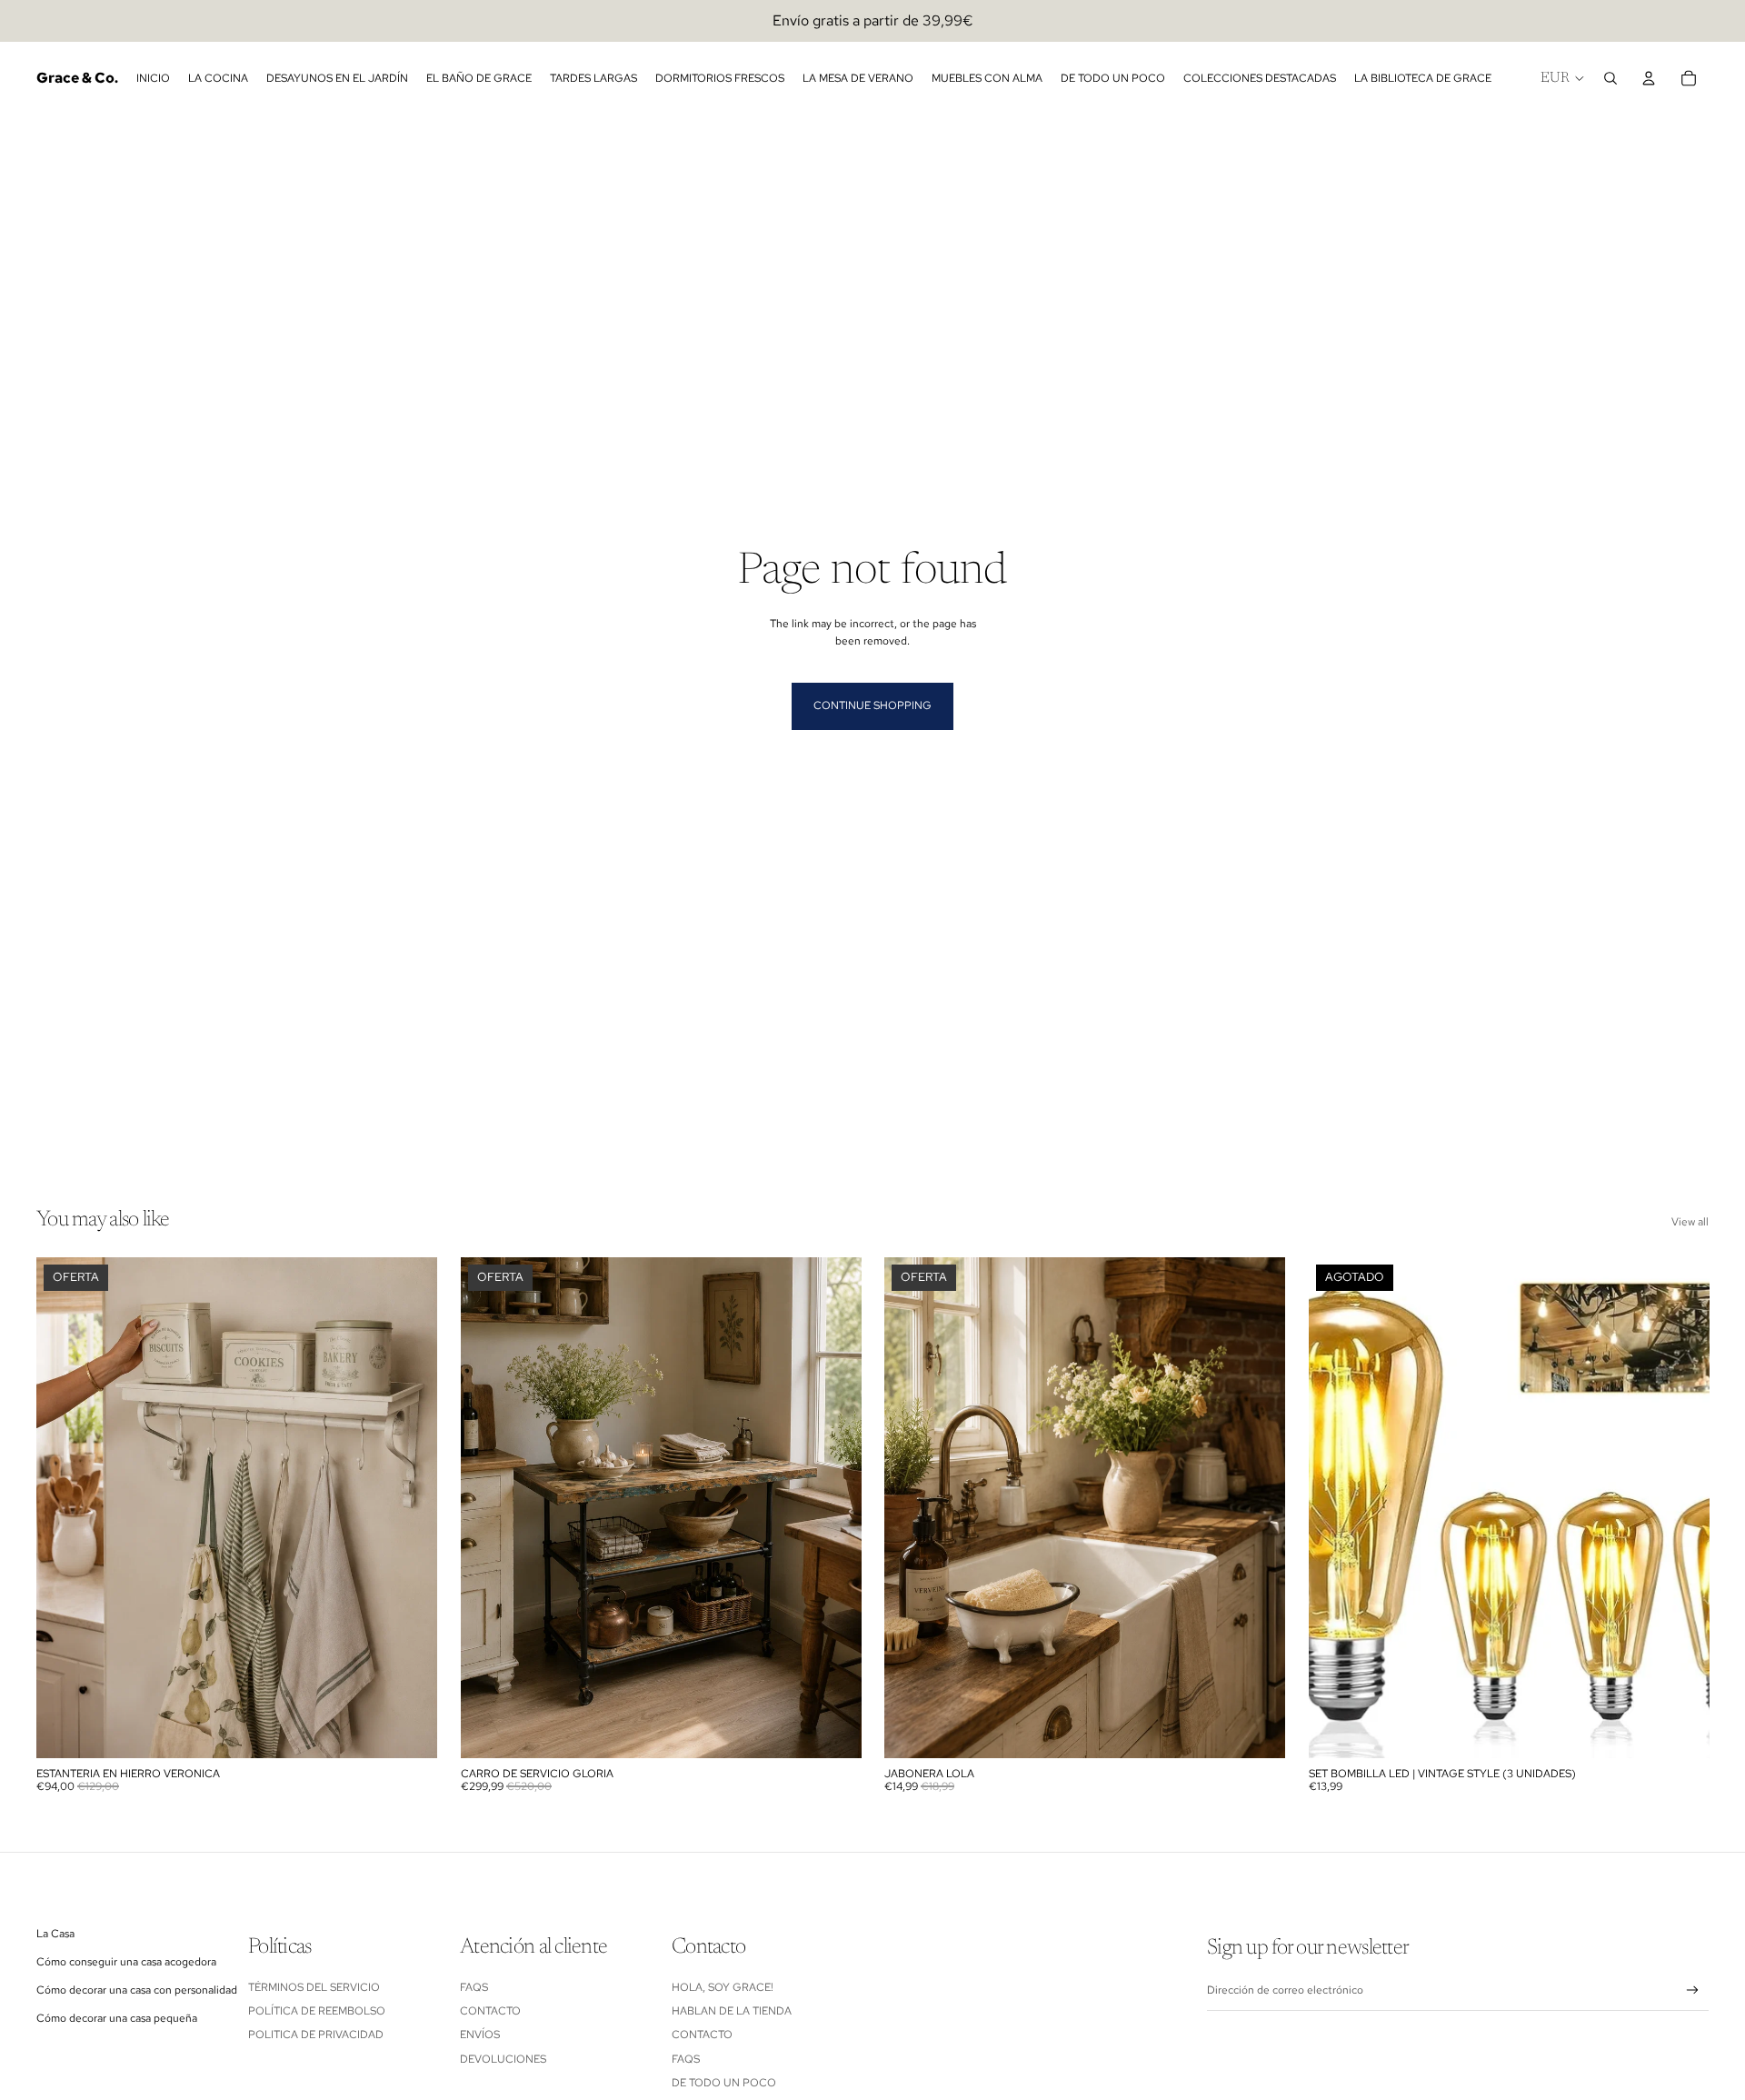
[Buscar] (1610, 78)
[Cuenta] (1649, 78)
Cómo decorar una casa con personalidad (137, 1990)
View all (1690, 1222)
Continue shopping (872, 705)
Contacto (490, 2011)
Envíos (480, 2035)
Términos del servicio (314, 1987)
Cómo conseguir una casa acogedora (126, 1962)
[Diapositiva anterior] (64, 1508)
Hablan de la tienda (732, 2011)
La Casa (55, 1934)
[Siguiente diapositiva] (410, 1508)
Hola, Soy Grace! (724, 1987)
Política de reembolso (317, 2011)
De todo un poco (724, 2083)
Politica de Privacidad (316, 2035)
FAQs (474, 1987)
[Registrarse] (1693, 1990)
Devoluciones (503, 2059)
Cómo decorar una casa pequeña (117, 2018)
